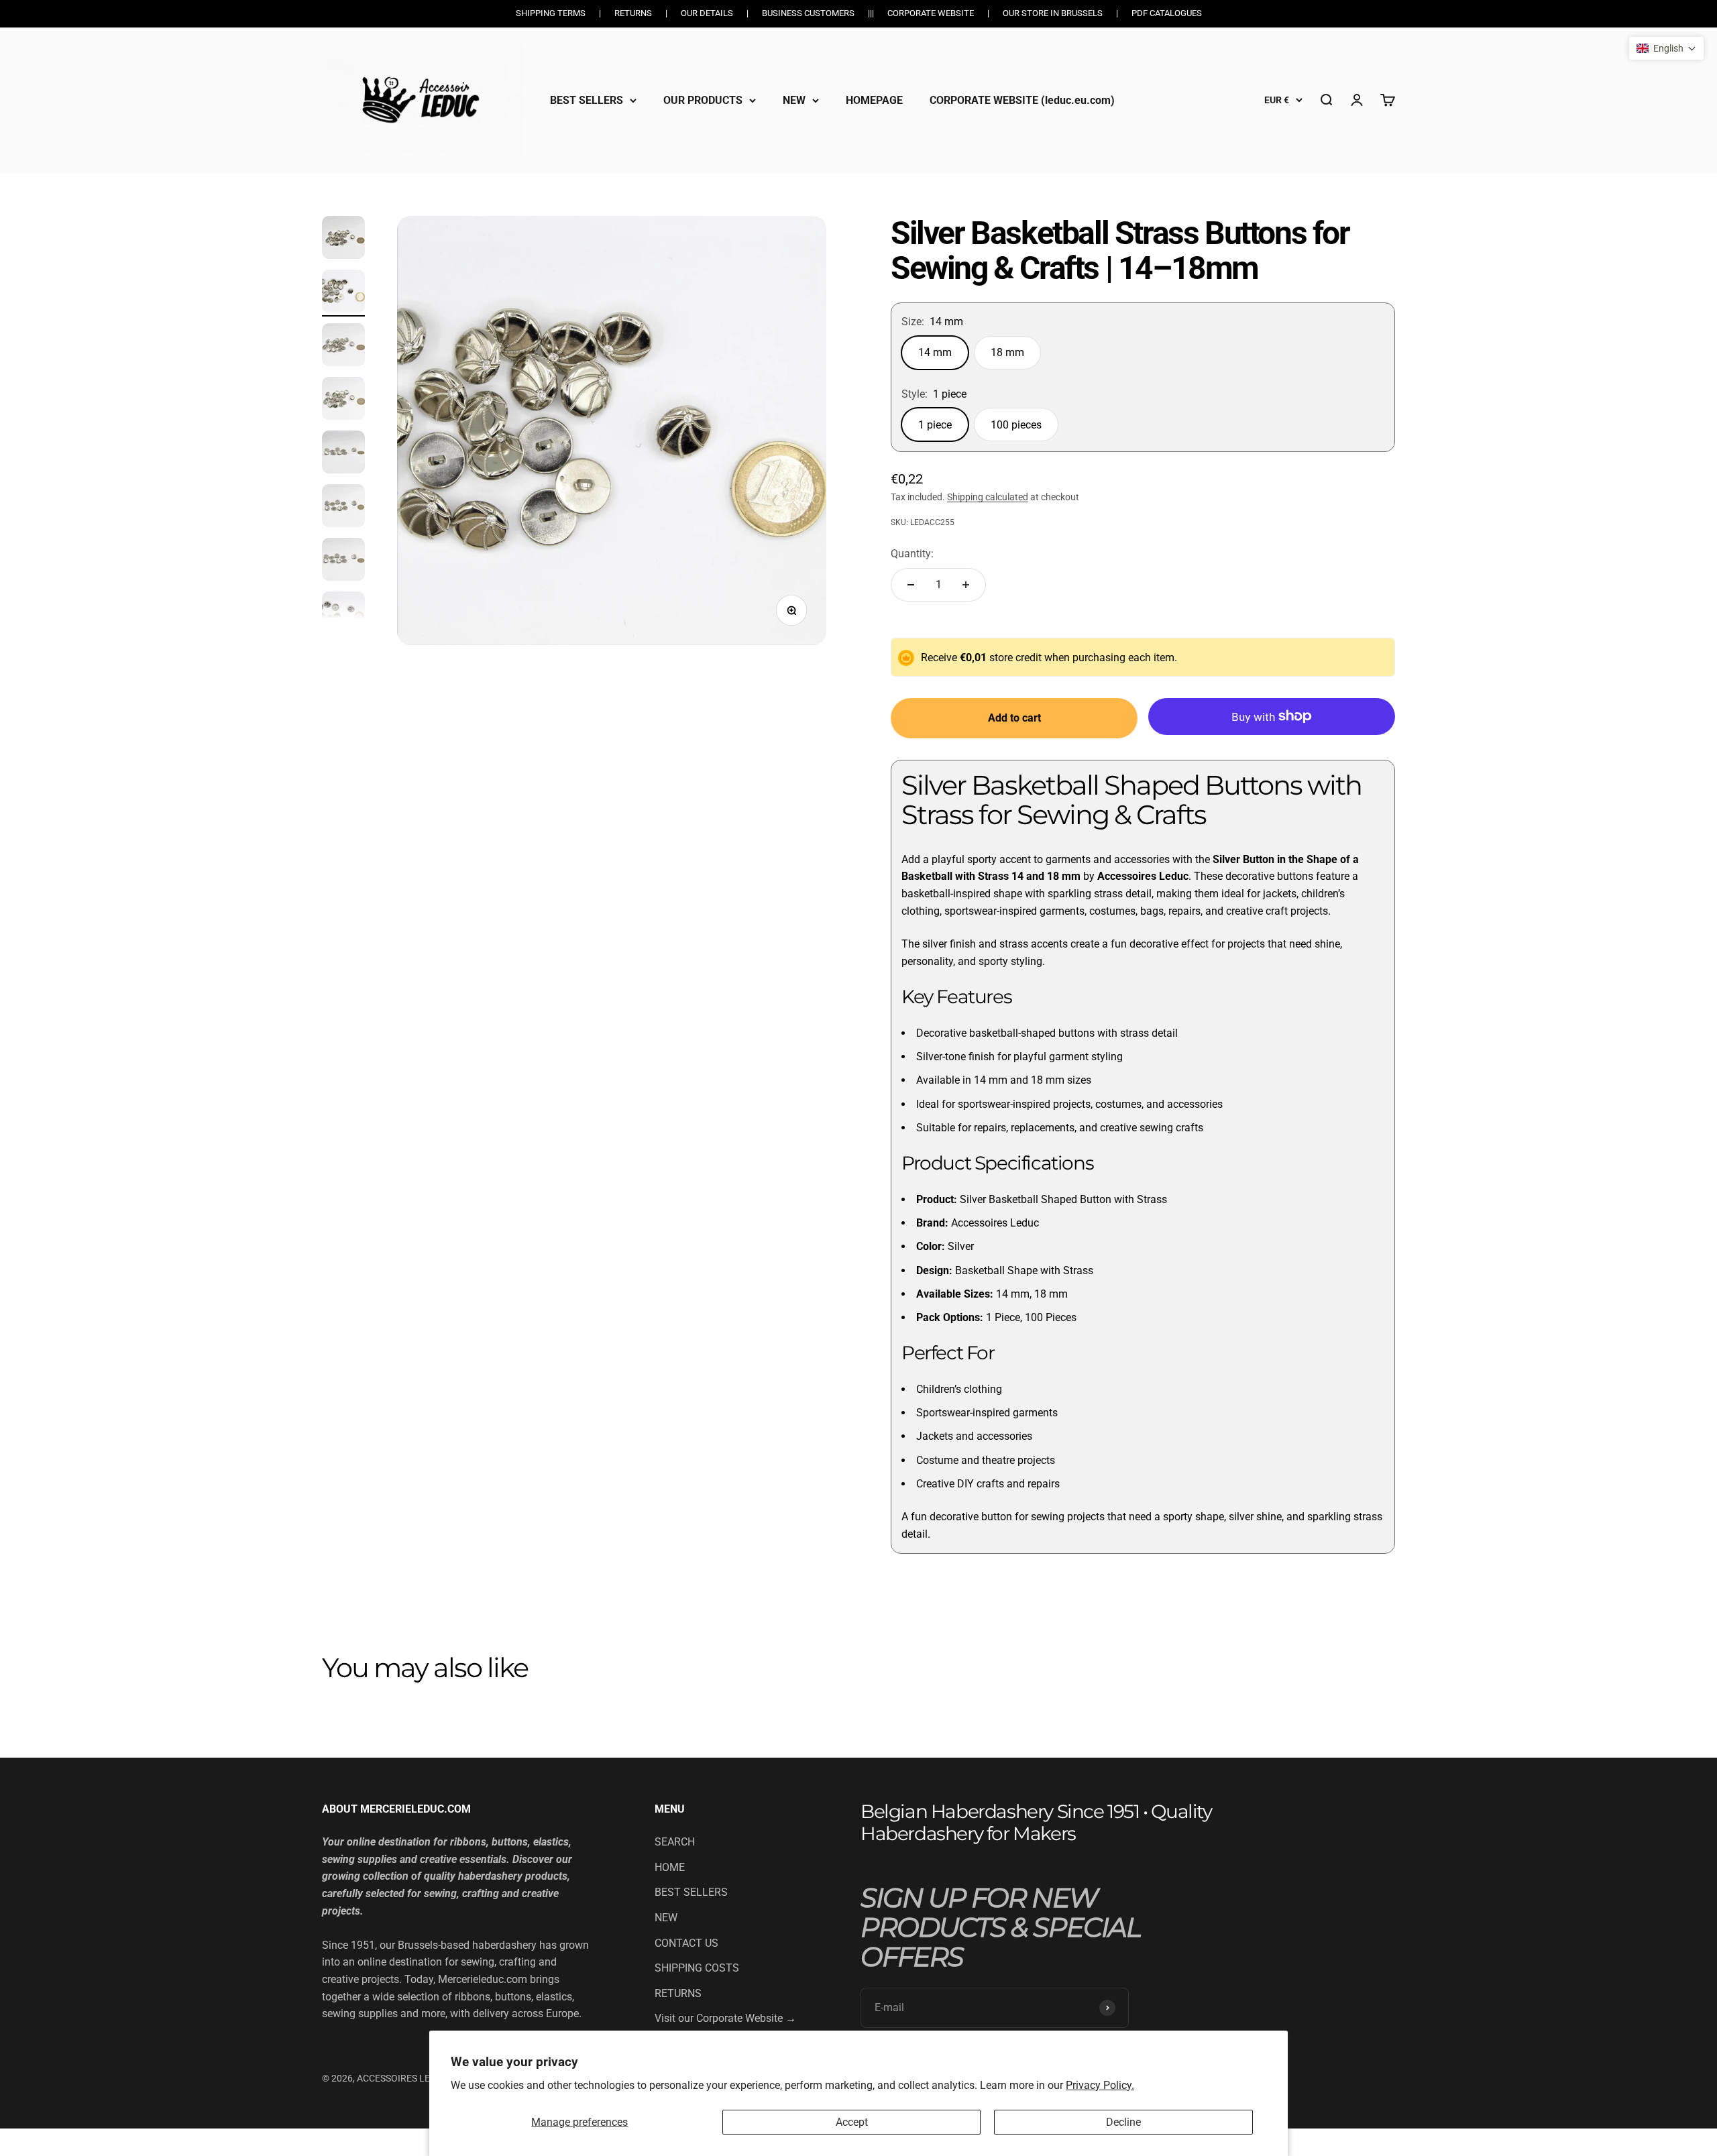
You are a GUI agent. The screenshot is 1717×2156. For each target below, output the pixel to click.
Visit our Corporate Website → (725, 2018)
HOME (670, 1867)
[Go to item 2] (343, 293)
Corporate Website (931, 13)
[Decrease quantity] (911, 585)
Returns (633, 13)
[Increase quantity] (966, 585)
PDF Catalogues (1167, 13)
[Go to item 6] (343, 508)
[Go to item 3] (343, 347)
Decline (1123, 2122)
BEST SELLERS (587, 100)
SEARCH (675, 1842)
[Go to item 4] (343, 400)
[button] (1666, 48)
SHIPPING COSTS (697, 1968)
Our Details (707, 13)
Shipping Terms (551, 13)
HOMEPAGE (874, 100)
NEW (794, 100)
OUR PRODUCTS (703, 100)
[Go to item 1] (343, 239)
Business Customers (808, 13)
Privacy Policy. (1100, 2085)
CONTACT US (686, 1943)
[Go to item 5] (343, 454)
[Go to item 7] (343, 561)
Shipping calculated (988, 497)
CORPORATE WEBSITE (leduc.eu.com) (1022, 100)
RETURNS (678, 1993)
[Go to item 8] (343, 615)
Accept (852, 2122)
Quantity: (912, 554)
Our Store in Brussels (1053, 13)
